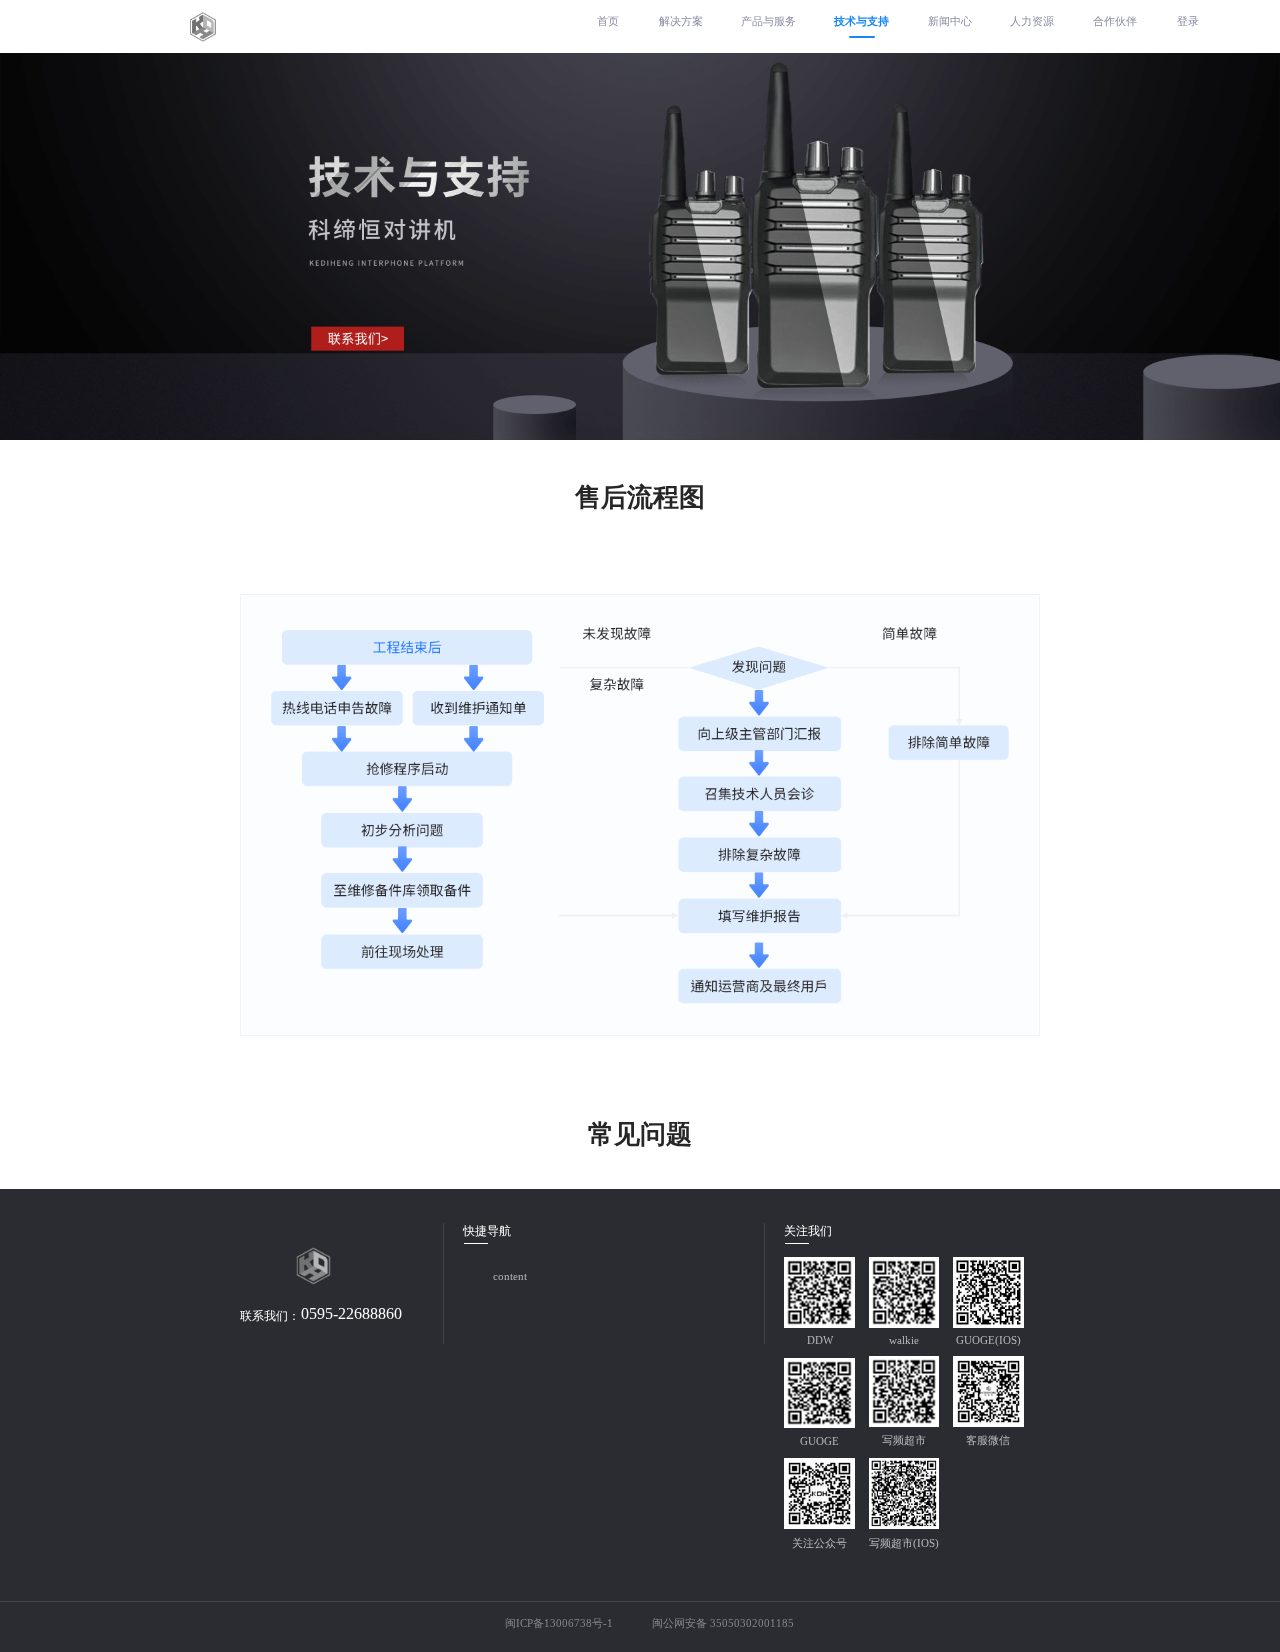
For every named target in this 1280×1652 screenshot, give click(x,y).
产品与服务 (768, 21)
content (510, 1276)
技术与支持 (861, 21)
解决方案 (681, 21)
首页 (608, 21)
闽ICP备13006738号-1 (557, 1625)
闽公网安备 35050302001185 (723, 1625)
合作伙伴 (1115, 21)
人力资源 (1032, 21)
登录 (1188, 21)
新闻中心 (950, 21)
